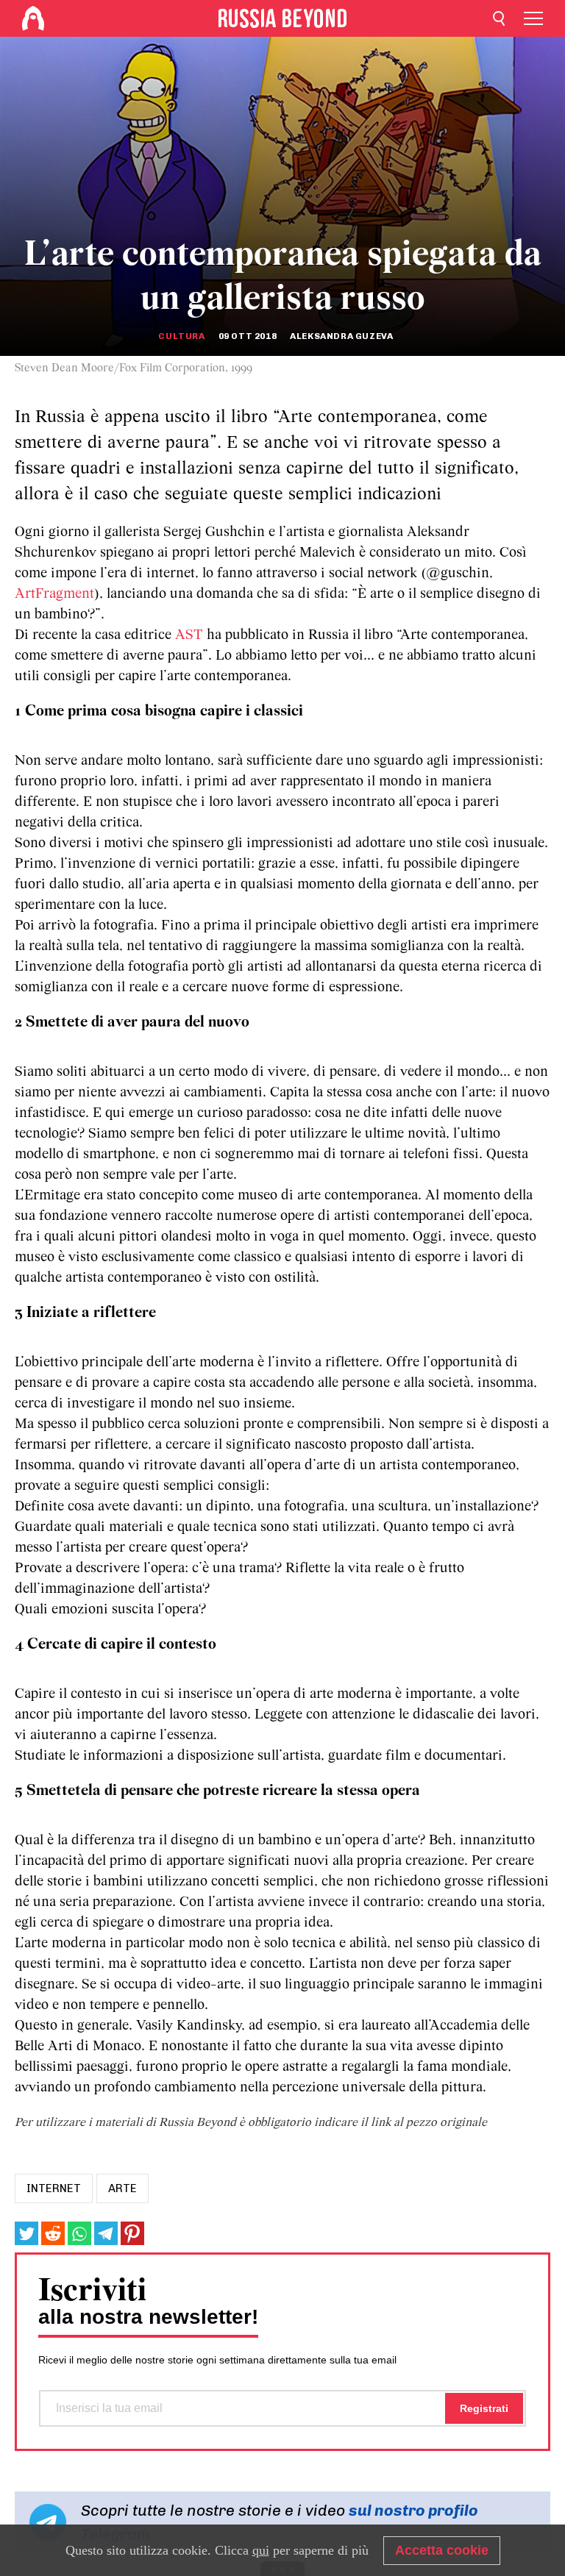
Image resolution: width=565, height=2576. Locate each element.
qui (261, 2550)
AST (189, 635)
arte (122, 2188)
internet (54, 2188)
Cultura (181, 336)
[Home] (33, 18)
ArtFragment (54, 594)
